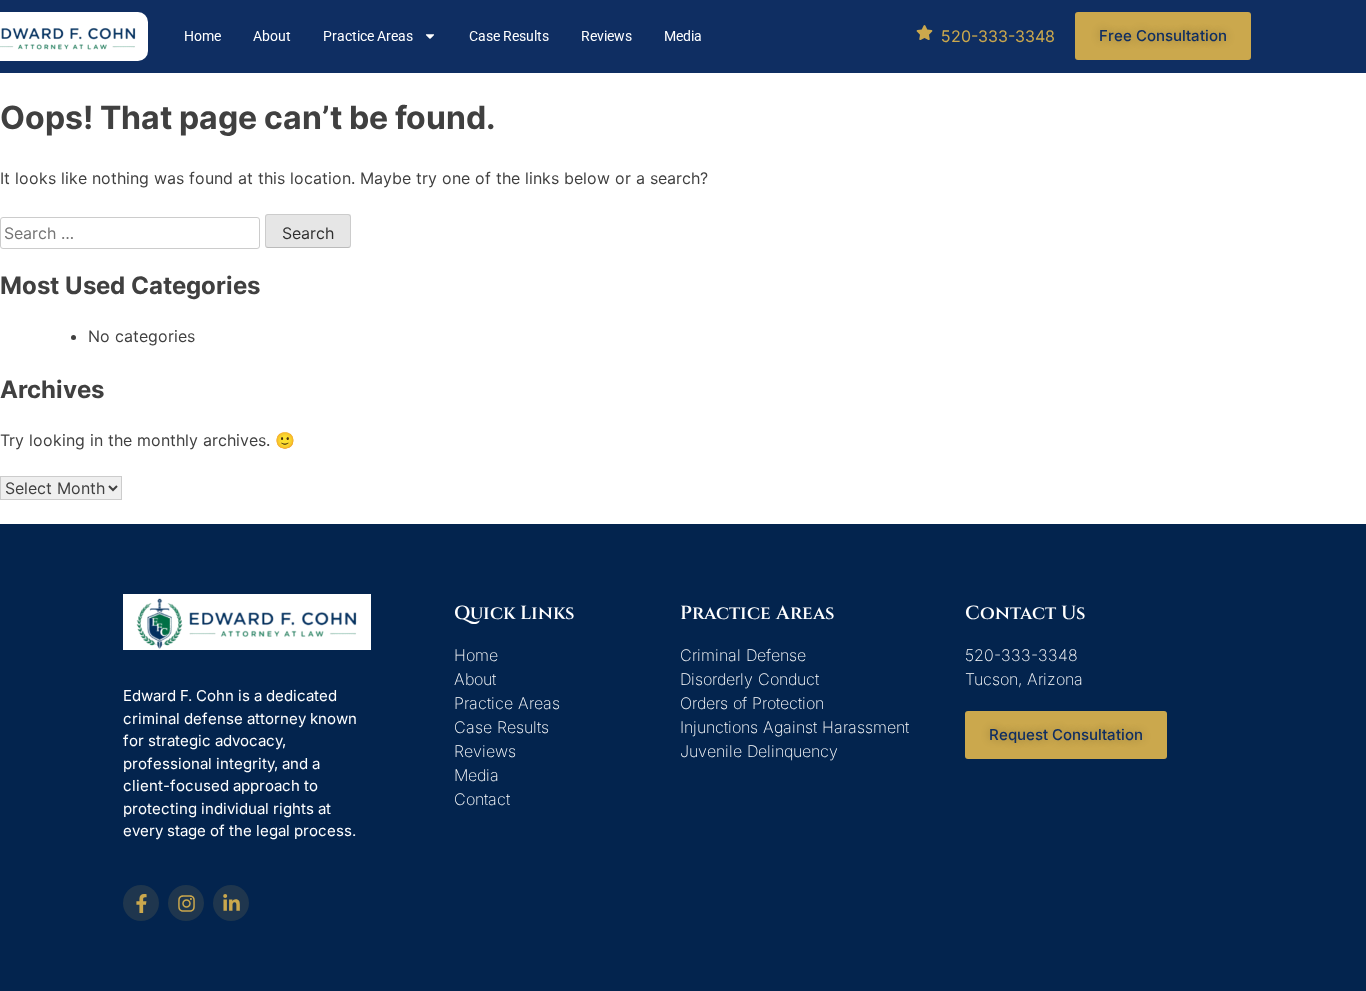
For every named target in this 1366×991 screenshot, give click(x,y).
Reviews (606, 36)
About (272, 36)
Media (683, 36)
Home (202, 36)
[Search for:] (132, 233)
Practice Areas (368, 36)
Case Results (509, 36)
